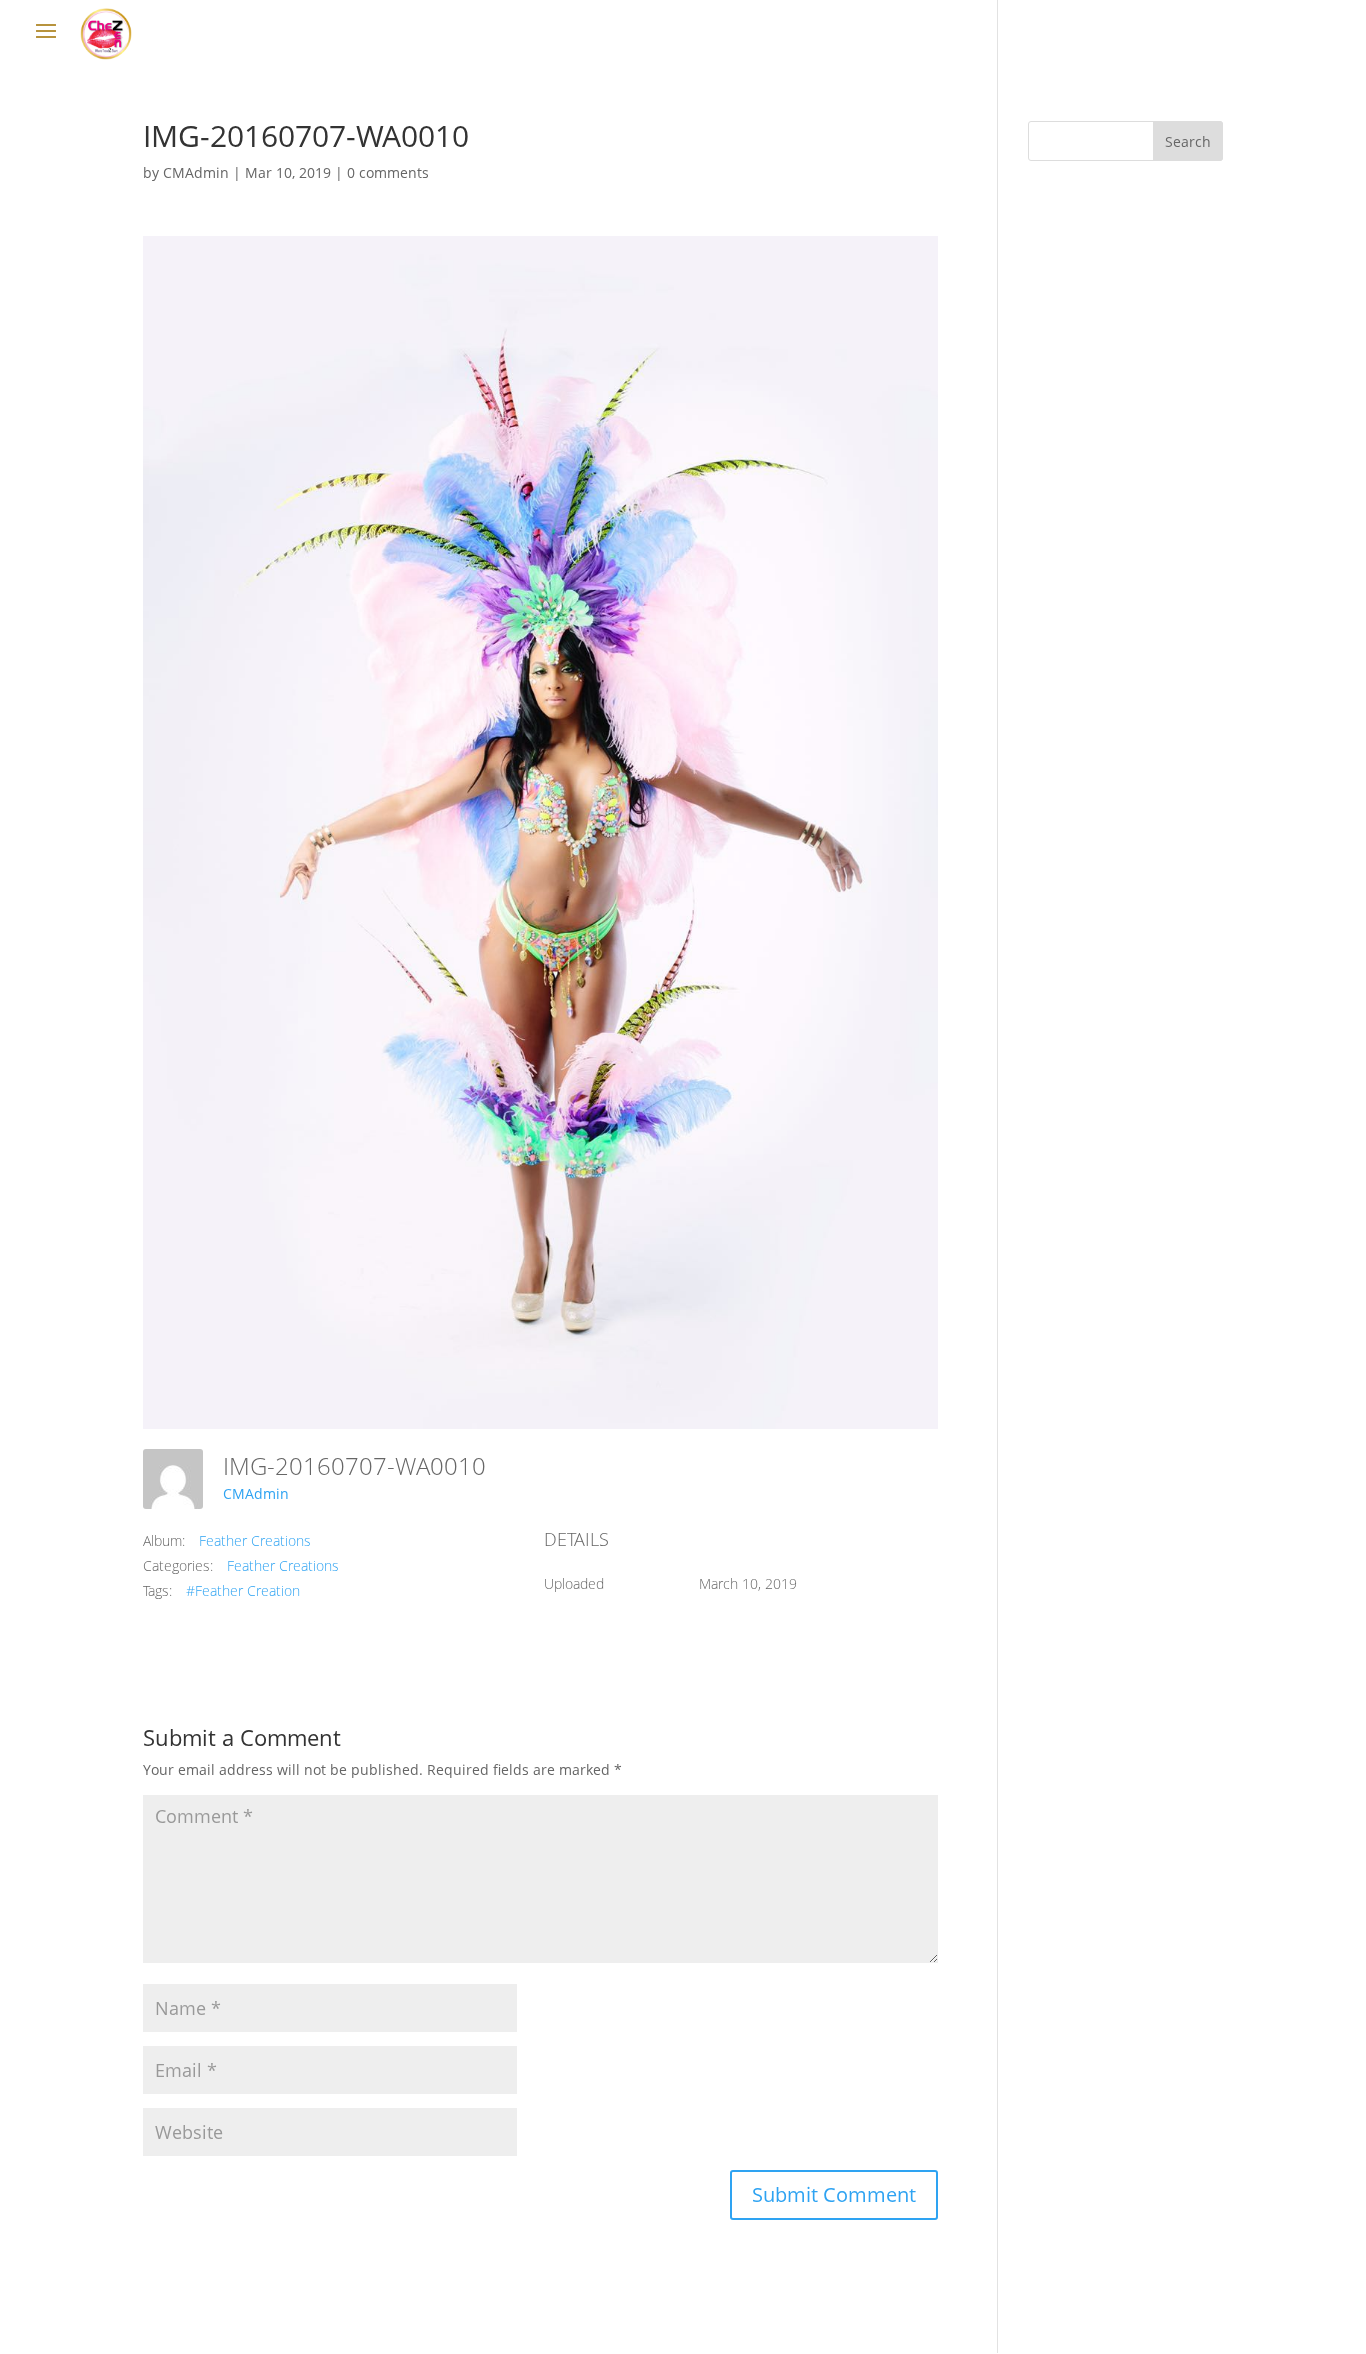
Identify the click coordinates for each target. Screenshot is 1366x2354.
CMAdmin (196, 172)
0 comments (388, 172)
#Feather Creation (243, 1590)
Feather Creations (255, 1540)
